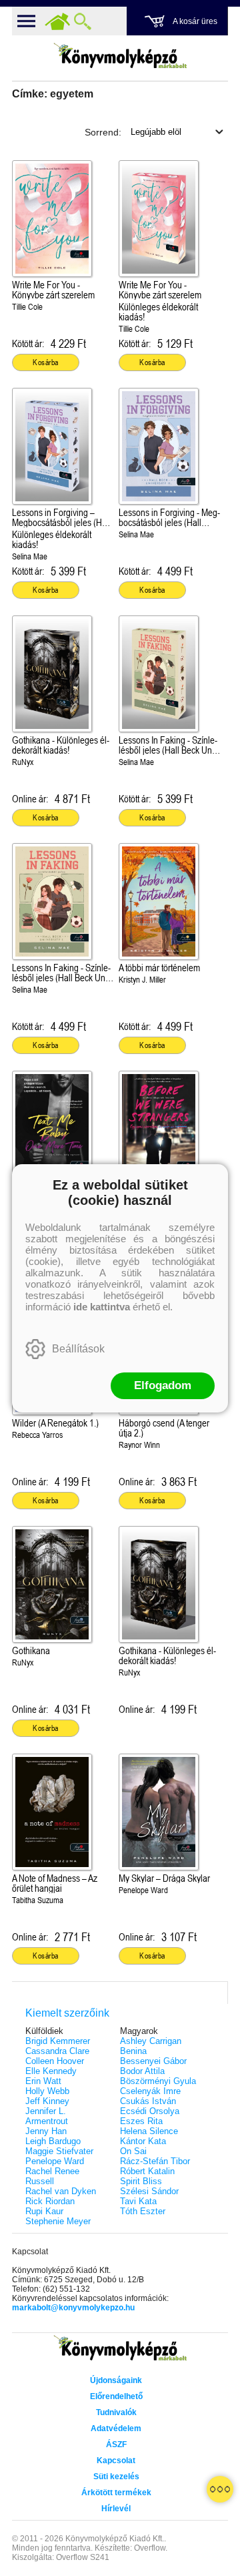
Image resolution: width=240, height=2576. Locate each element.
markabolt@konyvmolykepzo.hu (73, 2308)
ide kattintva (102, 1307)
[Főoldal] (57, 21)
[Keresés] (83, 21)
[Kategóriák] (220, 2489)
